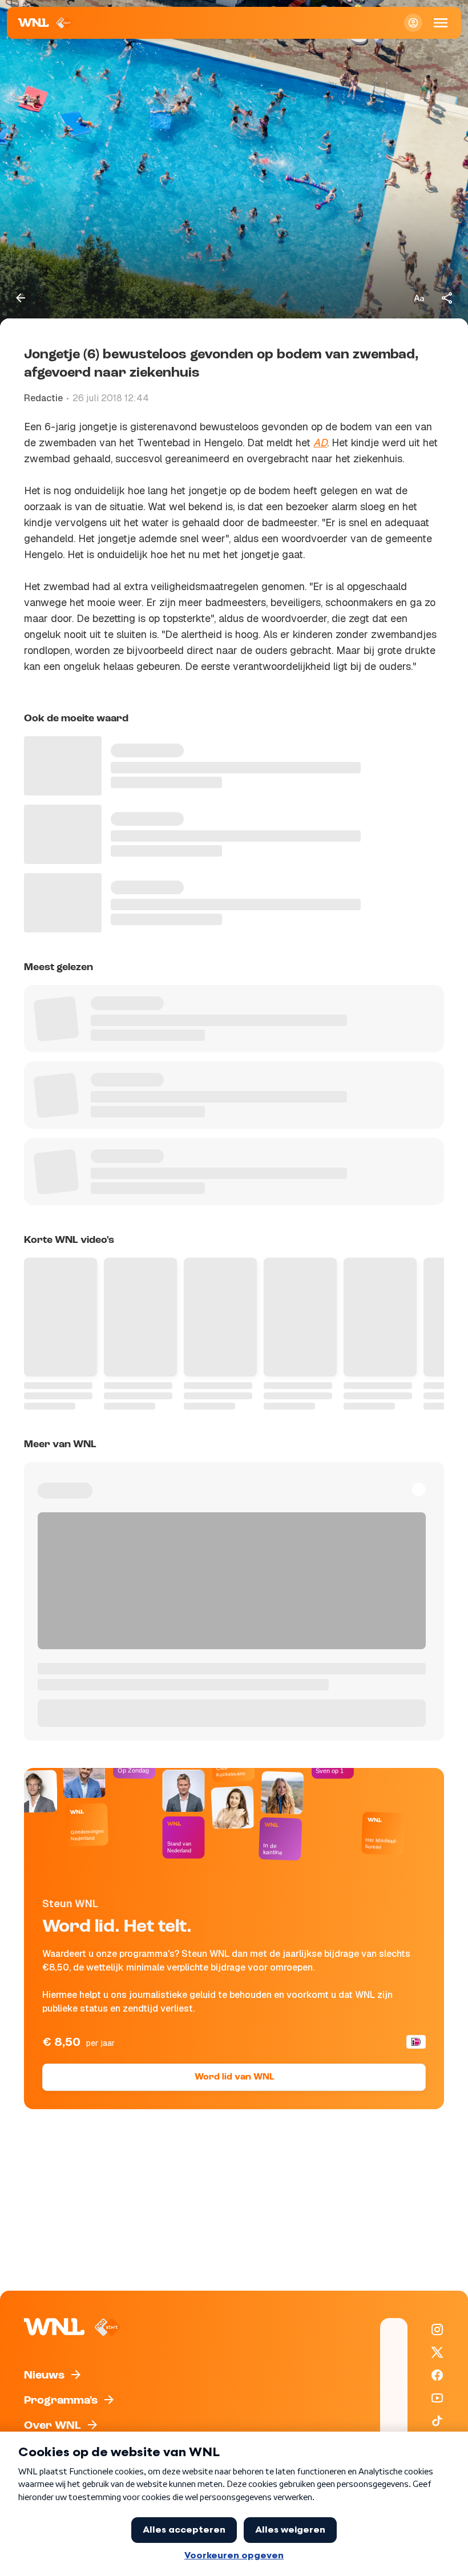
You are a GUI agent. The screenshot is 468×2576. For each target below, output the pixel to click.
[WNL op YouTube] (437, 2398)
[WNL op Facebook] (437, 2375)
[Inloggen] (413, 23)
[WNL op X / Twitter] (437, 2352)
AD (320, 443)
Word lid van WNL (234, 2077)
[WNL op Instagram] (437, 2329)
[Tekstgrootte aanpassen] (419, 298)
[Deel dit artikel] (447, 298)
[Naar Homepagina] (45, 23)
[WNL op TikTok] (437, 2421)
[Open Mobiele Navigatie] (441, 23)
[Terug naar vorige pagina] (21, 298)
